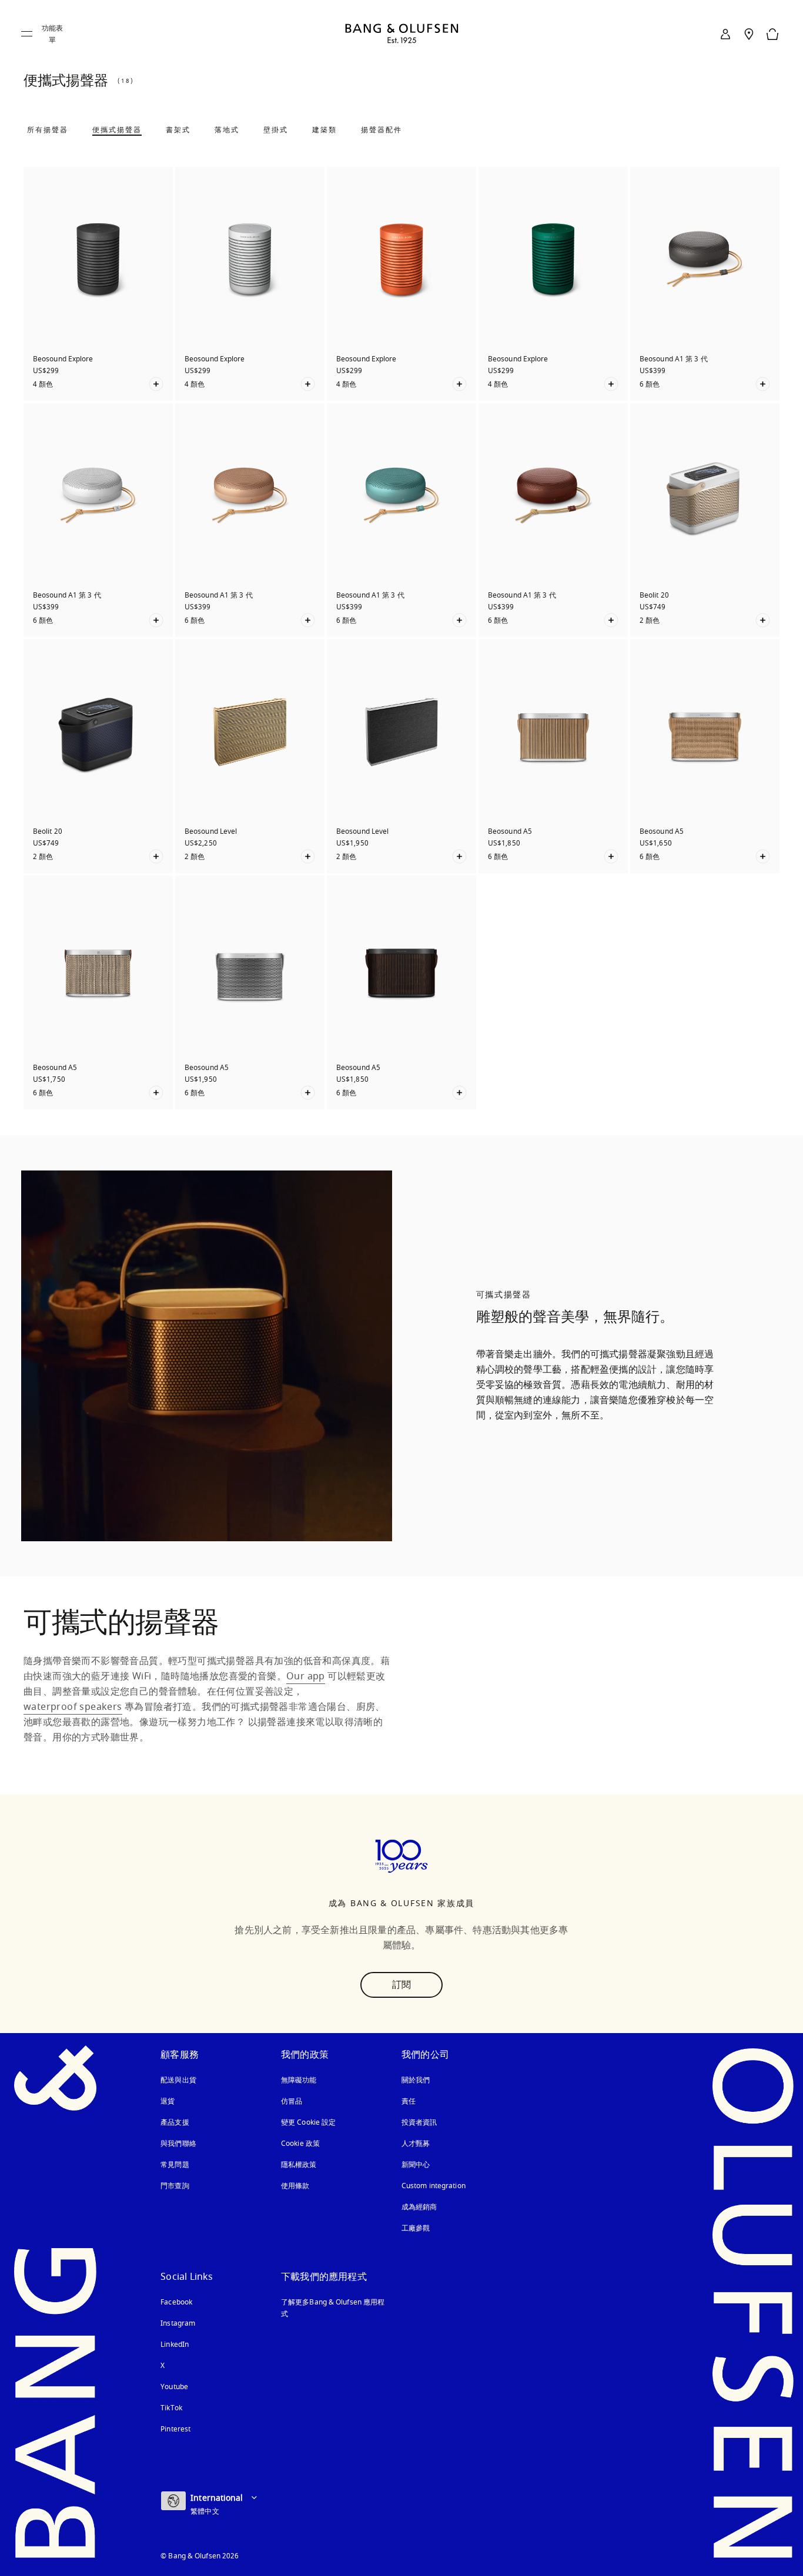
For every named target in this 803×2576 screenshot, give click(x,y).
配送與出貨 (178, 2080)
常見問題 (175, 2165)
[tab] (48, 130)
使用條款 (295, 2186)
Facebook (176, 2302)
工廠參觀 (416, 2228)
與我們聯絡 (178, 2144)
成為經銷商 (419, 2207)
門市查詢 (175, 2186)
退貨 (168, 2101)
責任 (409, 2101)
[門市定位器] (749, 34)
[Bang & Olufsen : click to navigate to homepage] (401, 34)
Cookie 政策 (300, 2144)
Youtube (174, 2387)
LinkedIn (175, 2344)
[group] (207, 1356)
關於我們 (416, 2080)
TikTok (171, 2408)
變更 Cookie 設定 (308, 2122)
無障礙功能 (299, 2080)
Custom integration (434, 2186)
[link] (725, 34)
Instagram (178, 2323)
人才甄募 (416, 2144)
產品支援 (175, 2122)
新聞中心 (416, 2165)
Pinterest (175, 2429)
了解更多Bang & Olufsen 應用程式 (333, 2308)
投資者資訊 (419, 2122)
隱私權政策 (299, 2165)
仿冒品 (293, 2101)
